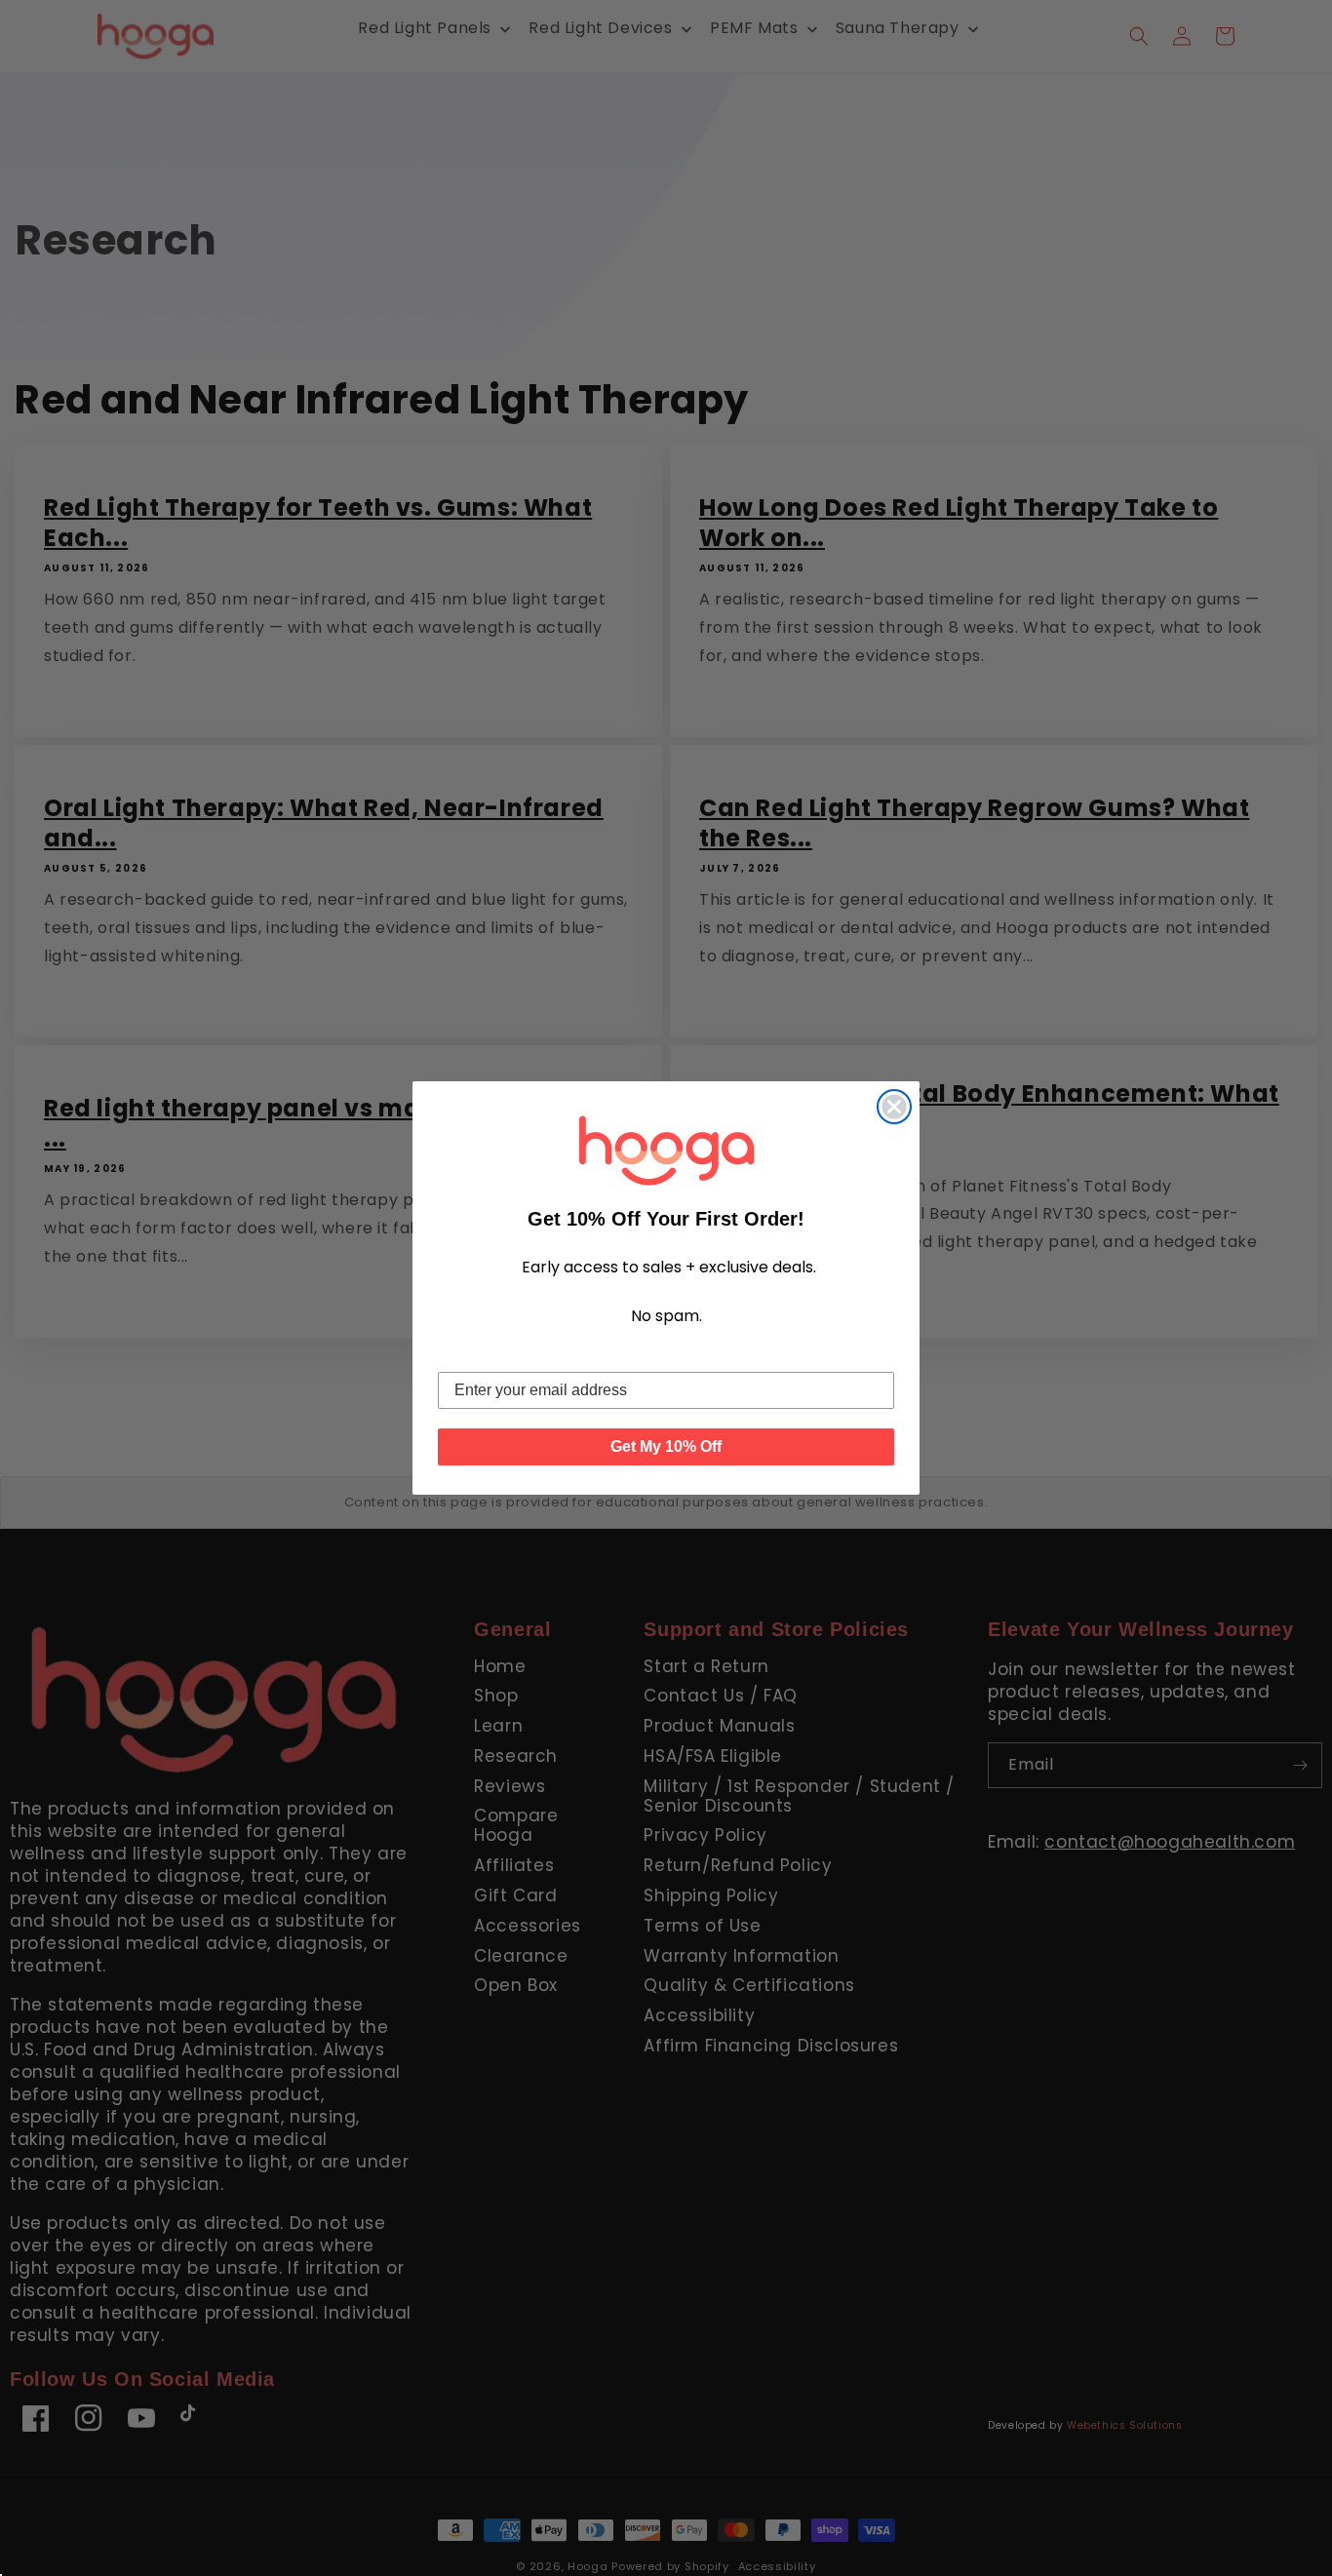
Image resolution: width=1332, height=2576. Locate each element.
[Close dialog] (894, 1107)
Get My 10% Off (666, 1446)
